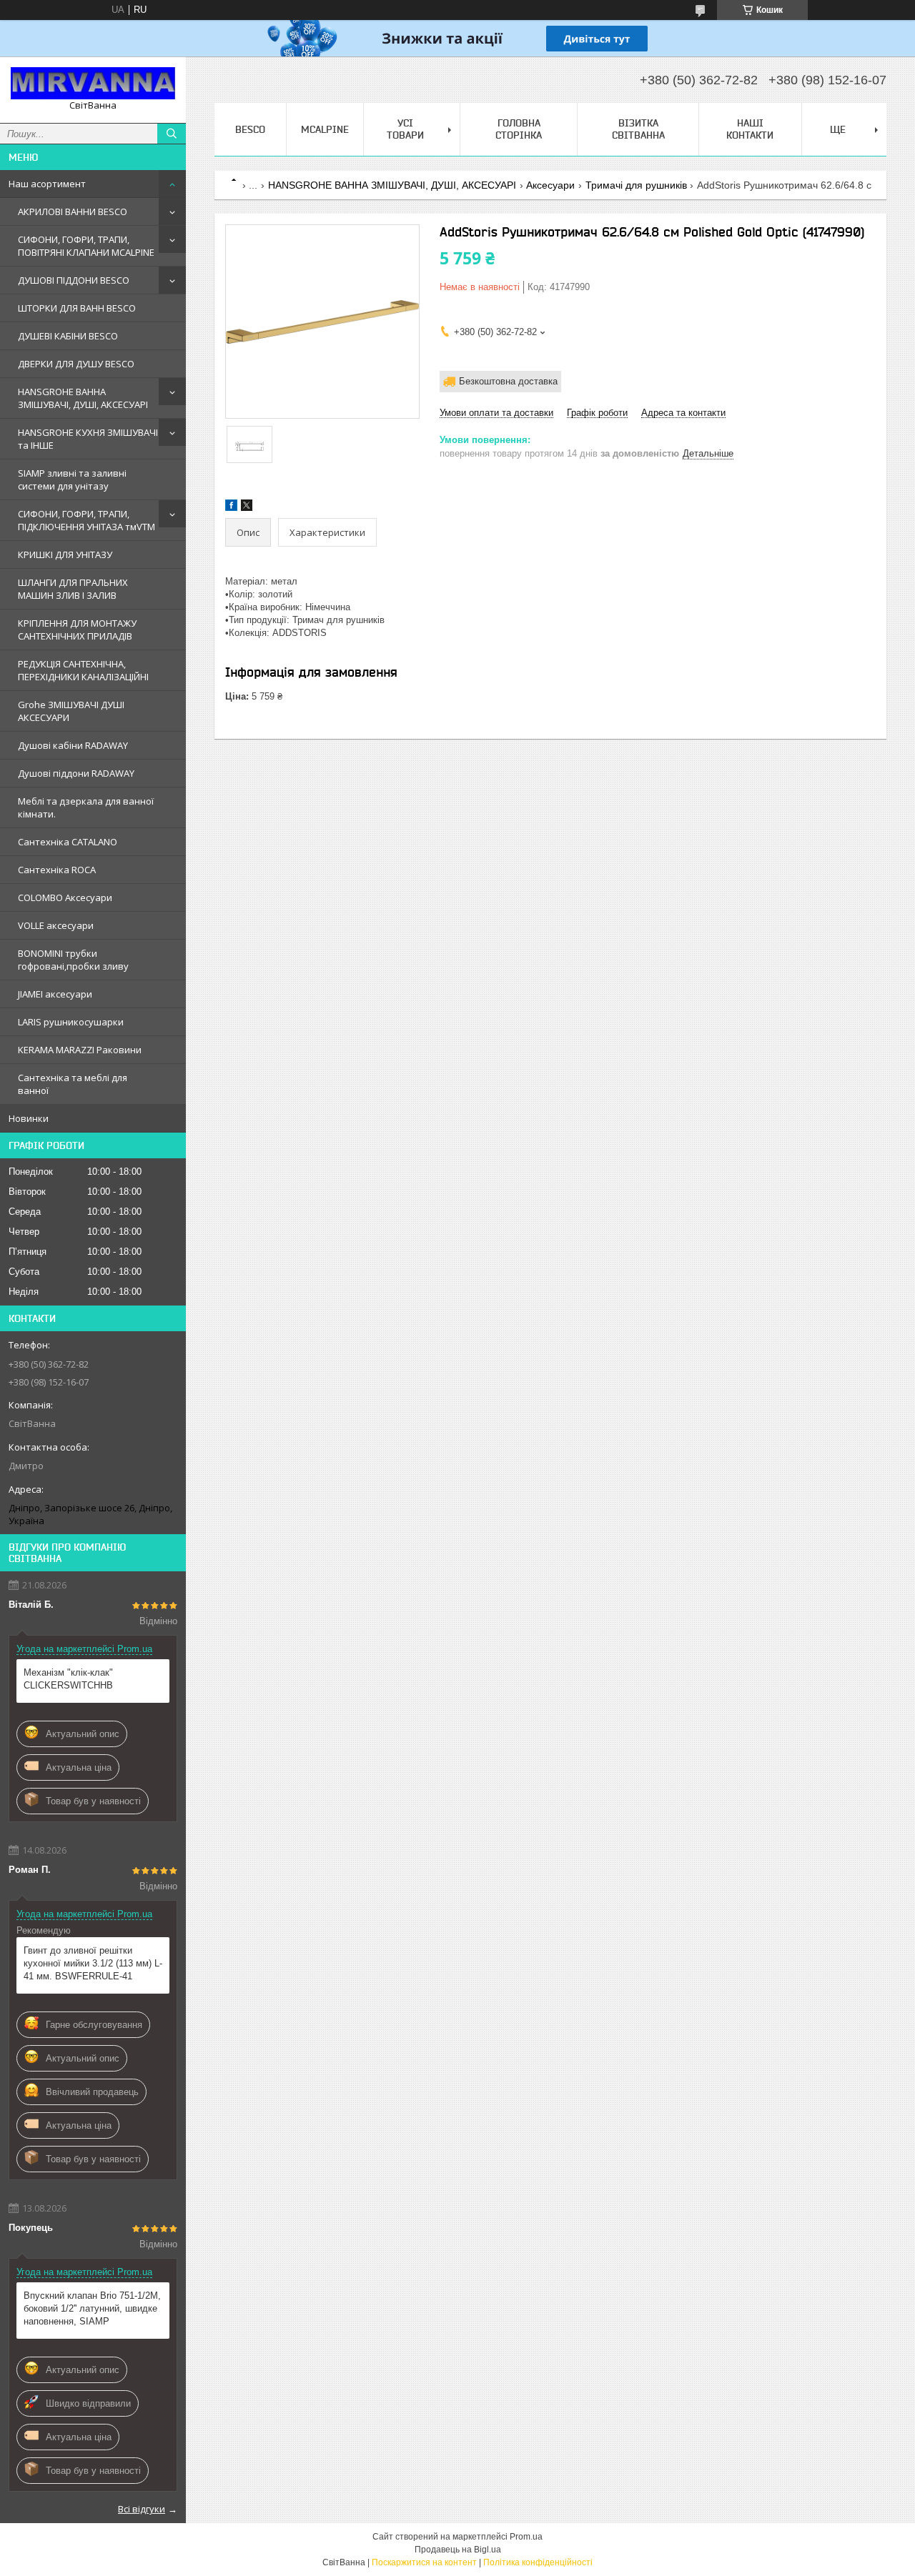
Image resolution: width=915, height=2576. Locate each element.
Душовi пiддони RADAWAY (76, 773)
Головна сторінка (519, 129)
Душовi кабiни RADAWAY (73, 745)
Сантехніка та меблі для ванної (73, 1084)
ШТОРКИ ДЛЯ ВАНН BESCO (77, 308)
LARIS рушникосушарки (71, 1022)
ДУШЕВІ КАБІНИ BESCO (68, 336)
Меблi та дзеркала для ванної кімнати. (86, 807)
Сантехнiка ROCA (57, 870)
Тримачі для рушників (636, 185)
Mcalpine (325, 129)
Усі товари (405, 129)
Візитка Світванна (638, 129)
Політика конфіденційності (538, 2562)
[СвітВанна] (93, 83)
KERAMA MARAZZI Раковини (80, 1050)
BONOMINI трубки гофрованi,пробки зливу (73, 960)
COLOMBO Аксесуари (65, 897)
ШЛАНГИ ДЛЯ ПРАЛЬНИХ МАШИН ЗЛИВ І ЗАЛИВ (73, 589)
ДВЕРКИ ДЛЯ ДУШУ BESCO (76, 364)
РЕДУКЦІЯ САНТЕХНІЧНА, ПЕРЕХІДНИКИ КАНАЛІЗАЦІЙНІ (83, 670)
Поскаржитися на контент (424, 2562)
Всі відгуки (142, 2509)
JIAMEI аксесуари (55, 994)
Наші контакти (750, 129)
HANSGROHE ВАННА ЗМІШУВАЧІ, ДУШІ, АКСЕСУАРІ (83, 398)
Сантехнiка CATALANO (68, 842)
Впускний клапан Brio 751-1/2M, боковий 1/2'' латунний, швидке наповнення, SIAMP (92, 2308)
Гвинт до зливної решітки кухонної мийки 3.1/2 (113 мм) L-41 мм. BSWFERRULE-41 (93, 1963)
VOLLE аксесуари (56, 925)
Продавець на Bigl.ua (458, 2550)
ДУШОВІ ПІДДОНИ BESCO (74, 280)
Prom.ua (526, 2537)
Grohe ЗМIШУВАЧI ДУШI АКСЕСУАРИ (71, 711)
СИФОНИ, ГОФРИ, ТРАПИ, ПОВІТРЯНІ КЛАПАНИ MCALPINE (86, 246)
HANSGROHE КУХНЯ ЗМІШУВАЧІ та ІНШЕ (88, 439)
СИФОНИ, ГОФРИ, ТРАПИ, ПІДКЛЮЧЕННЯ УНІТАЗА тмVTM (86, 520)
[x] (247, 508)
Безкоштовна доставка (508, 381)
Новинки (29, 1118)
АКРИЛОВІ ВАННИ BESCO (73, 212)
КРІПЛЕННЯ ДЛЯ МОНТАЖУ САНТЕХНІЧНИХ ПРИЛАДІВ (77, 630)
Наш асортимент (47, 184)
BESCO (250, 129)
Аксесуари (550, 185)
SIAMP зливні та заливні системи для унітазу (72, 479)
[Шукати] (172, 134)
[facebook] (231, 508)
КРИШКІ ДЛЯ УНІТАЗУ (65, 555)
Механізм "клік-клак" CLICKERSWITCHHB (68, 1679)
